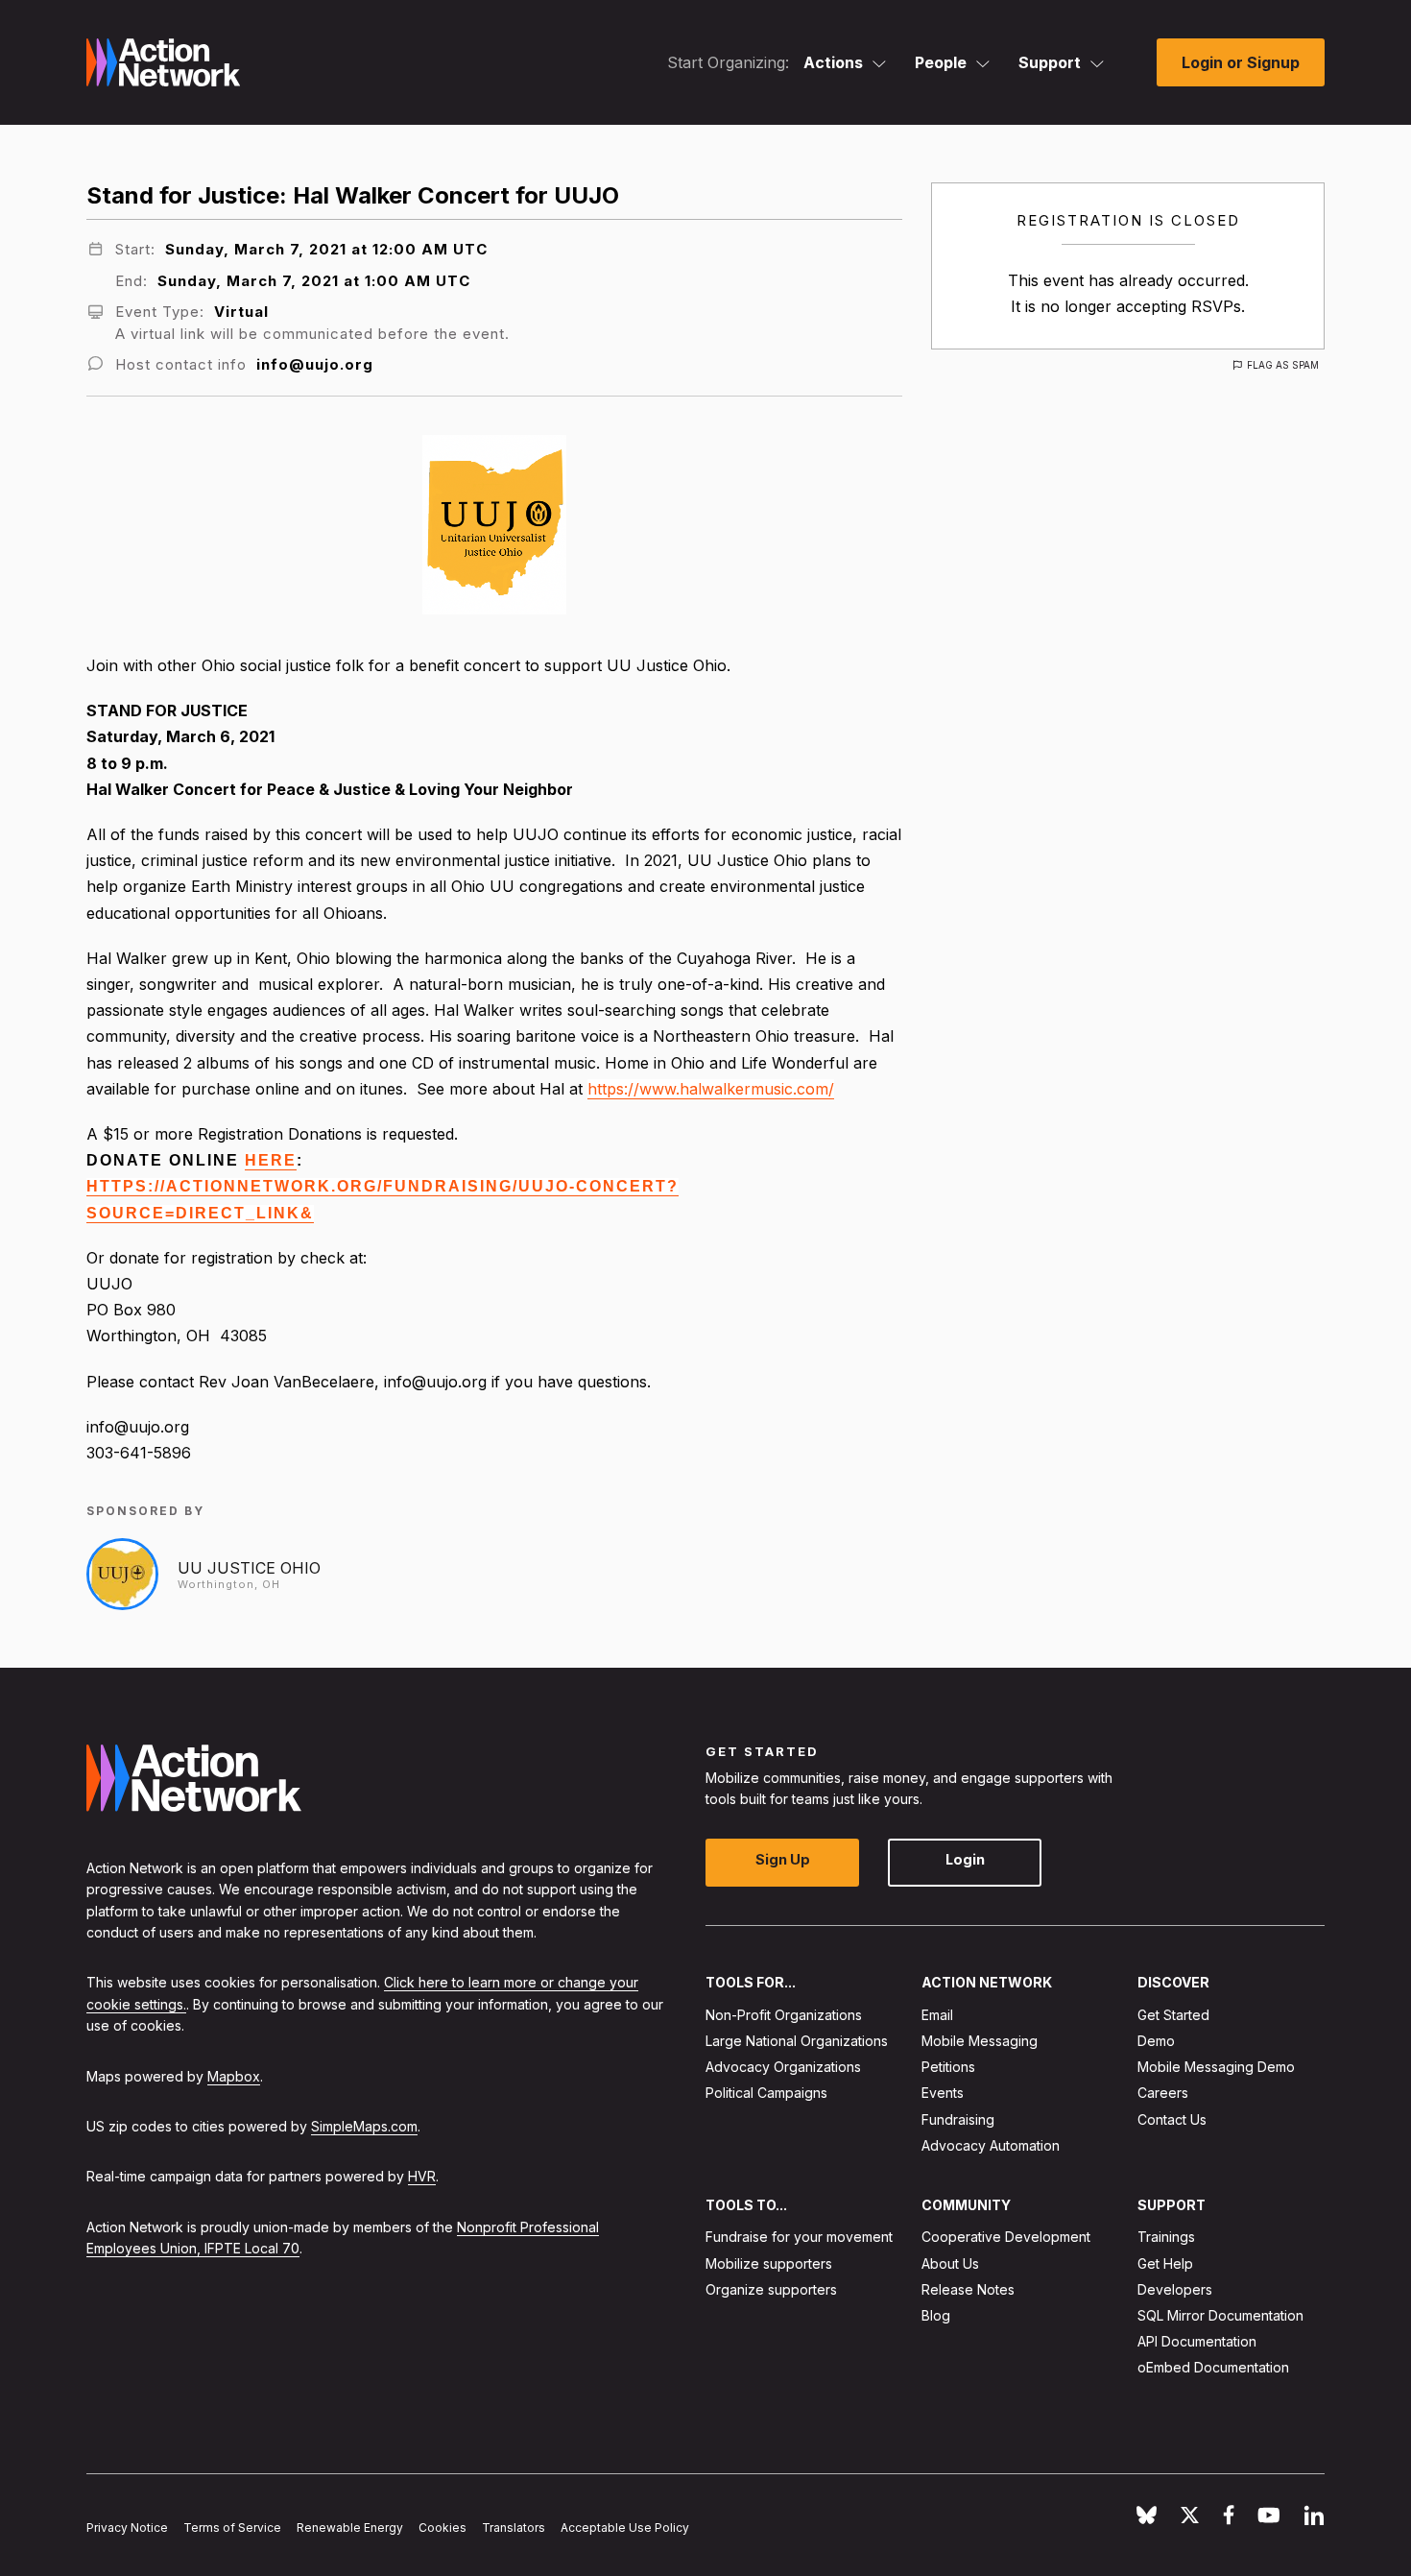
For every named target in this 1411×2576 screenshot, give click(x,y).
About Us (950, 2263)
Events (943, 2093)
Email (937, 2014)
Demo (1156, 2041)
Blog (936, 2315)
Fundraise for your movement (799, 2237)
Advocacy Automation (991, 2144)
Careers (1163, 2093)
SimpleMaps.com (364, 2126)
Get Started (1173, 2014)
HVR (422, 2176)
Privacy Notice (127, 2528)
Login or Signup (1241, 62)
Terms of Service (232, 2528)
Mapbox (234, 2075)
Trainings (1166, 2237)
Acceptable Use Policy (625, 2528)
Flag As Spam (1283, 365)
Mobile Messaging (980, 2041)
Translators (514, 2528)
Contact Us (1172, 2119)
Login (965, 1859)
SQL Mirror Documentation (1220, 2315)
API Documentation (1197, 2341)
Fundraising (958, 2119)
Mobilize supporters (769, 2263)
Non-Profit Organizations (784, 2014)
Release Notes (968, 2288)
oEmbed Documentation (1213, 2367)
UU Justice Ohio (249, 1568)
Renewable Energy (350, 2528)
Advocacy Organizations (783, 2067)
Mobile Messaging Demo (1216, 2067)
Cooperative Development (1006, 2237)
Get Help (1165, 2263)
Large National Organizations (797, 2041)
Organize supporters (771, 2288)
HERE (271, 1160)
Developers (1175, 2288)
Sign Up (783, 1859)
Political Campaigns (766, 2093)
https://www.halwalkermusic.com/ (711, 1089)
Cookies (442, 2528)
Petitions (948, 2067)
